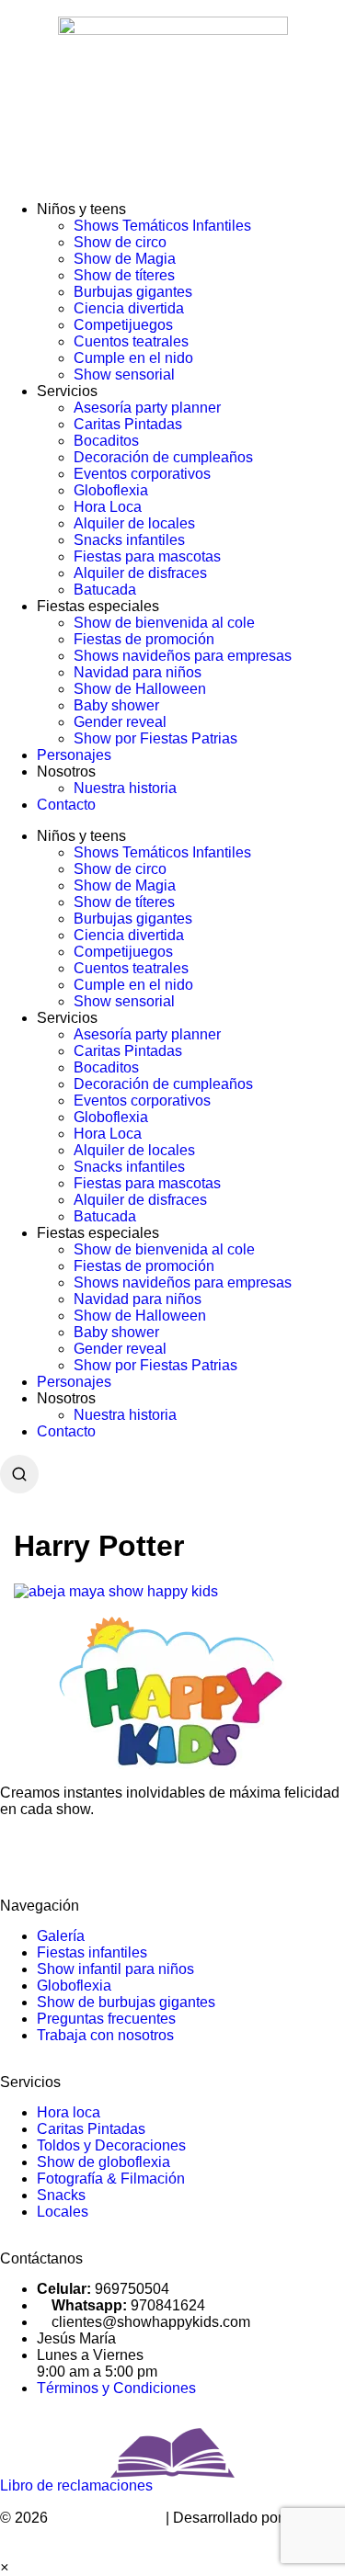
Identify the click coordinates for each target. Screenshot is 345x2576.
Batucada (105, 590)
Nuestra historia (125, 788)
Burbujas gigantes (133, 292)
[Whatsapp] (73, 1855)
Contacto (66, 805)
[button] (4, 2567)
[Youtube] (222, 1855)
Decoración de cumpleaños (163, 457)
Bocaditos (106, 441)
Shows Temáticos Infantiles (162, 226)
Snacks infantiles (129, 540)
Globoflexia (111, 490)
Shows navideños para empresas (183, 656)
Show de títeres (124, 275)
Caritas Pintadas (128, 424)
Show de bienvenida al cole (164, 623)
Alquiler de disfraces (140, 573)
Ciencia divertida (129, 308)
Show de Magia (125, 259)
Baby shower (116, 705)
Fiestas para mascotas (147, 556)
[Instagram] (122, 1855)
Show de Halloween (140, 689)
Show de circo (120, 242)
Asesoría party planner (147, 408)
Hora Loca (108, 507)
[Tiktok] (172, 1855)
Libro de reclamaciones (76, 2485)
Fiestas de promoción (144, 639)
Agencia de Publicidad (74, 2534)
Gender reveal (120, 722)
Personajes (74, 755)
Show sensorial (124, 374)
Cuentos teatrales (131, 341)
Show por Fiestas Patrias (155, 738)
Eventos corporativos (142, 474)
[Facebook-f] (23, 1855)
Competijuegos (123, 325)
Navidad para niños (138, 672)
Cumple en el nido (133, 358)
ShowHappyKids (107, 2518)
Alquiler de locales (134, 523)
